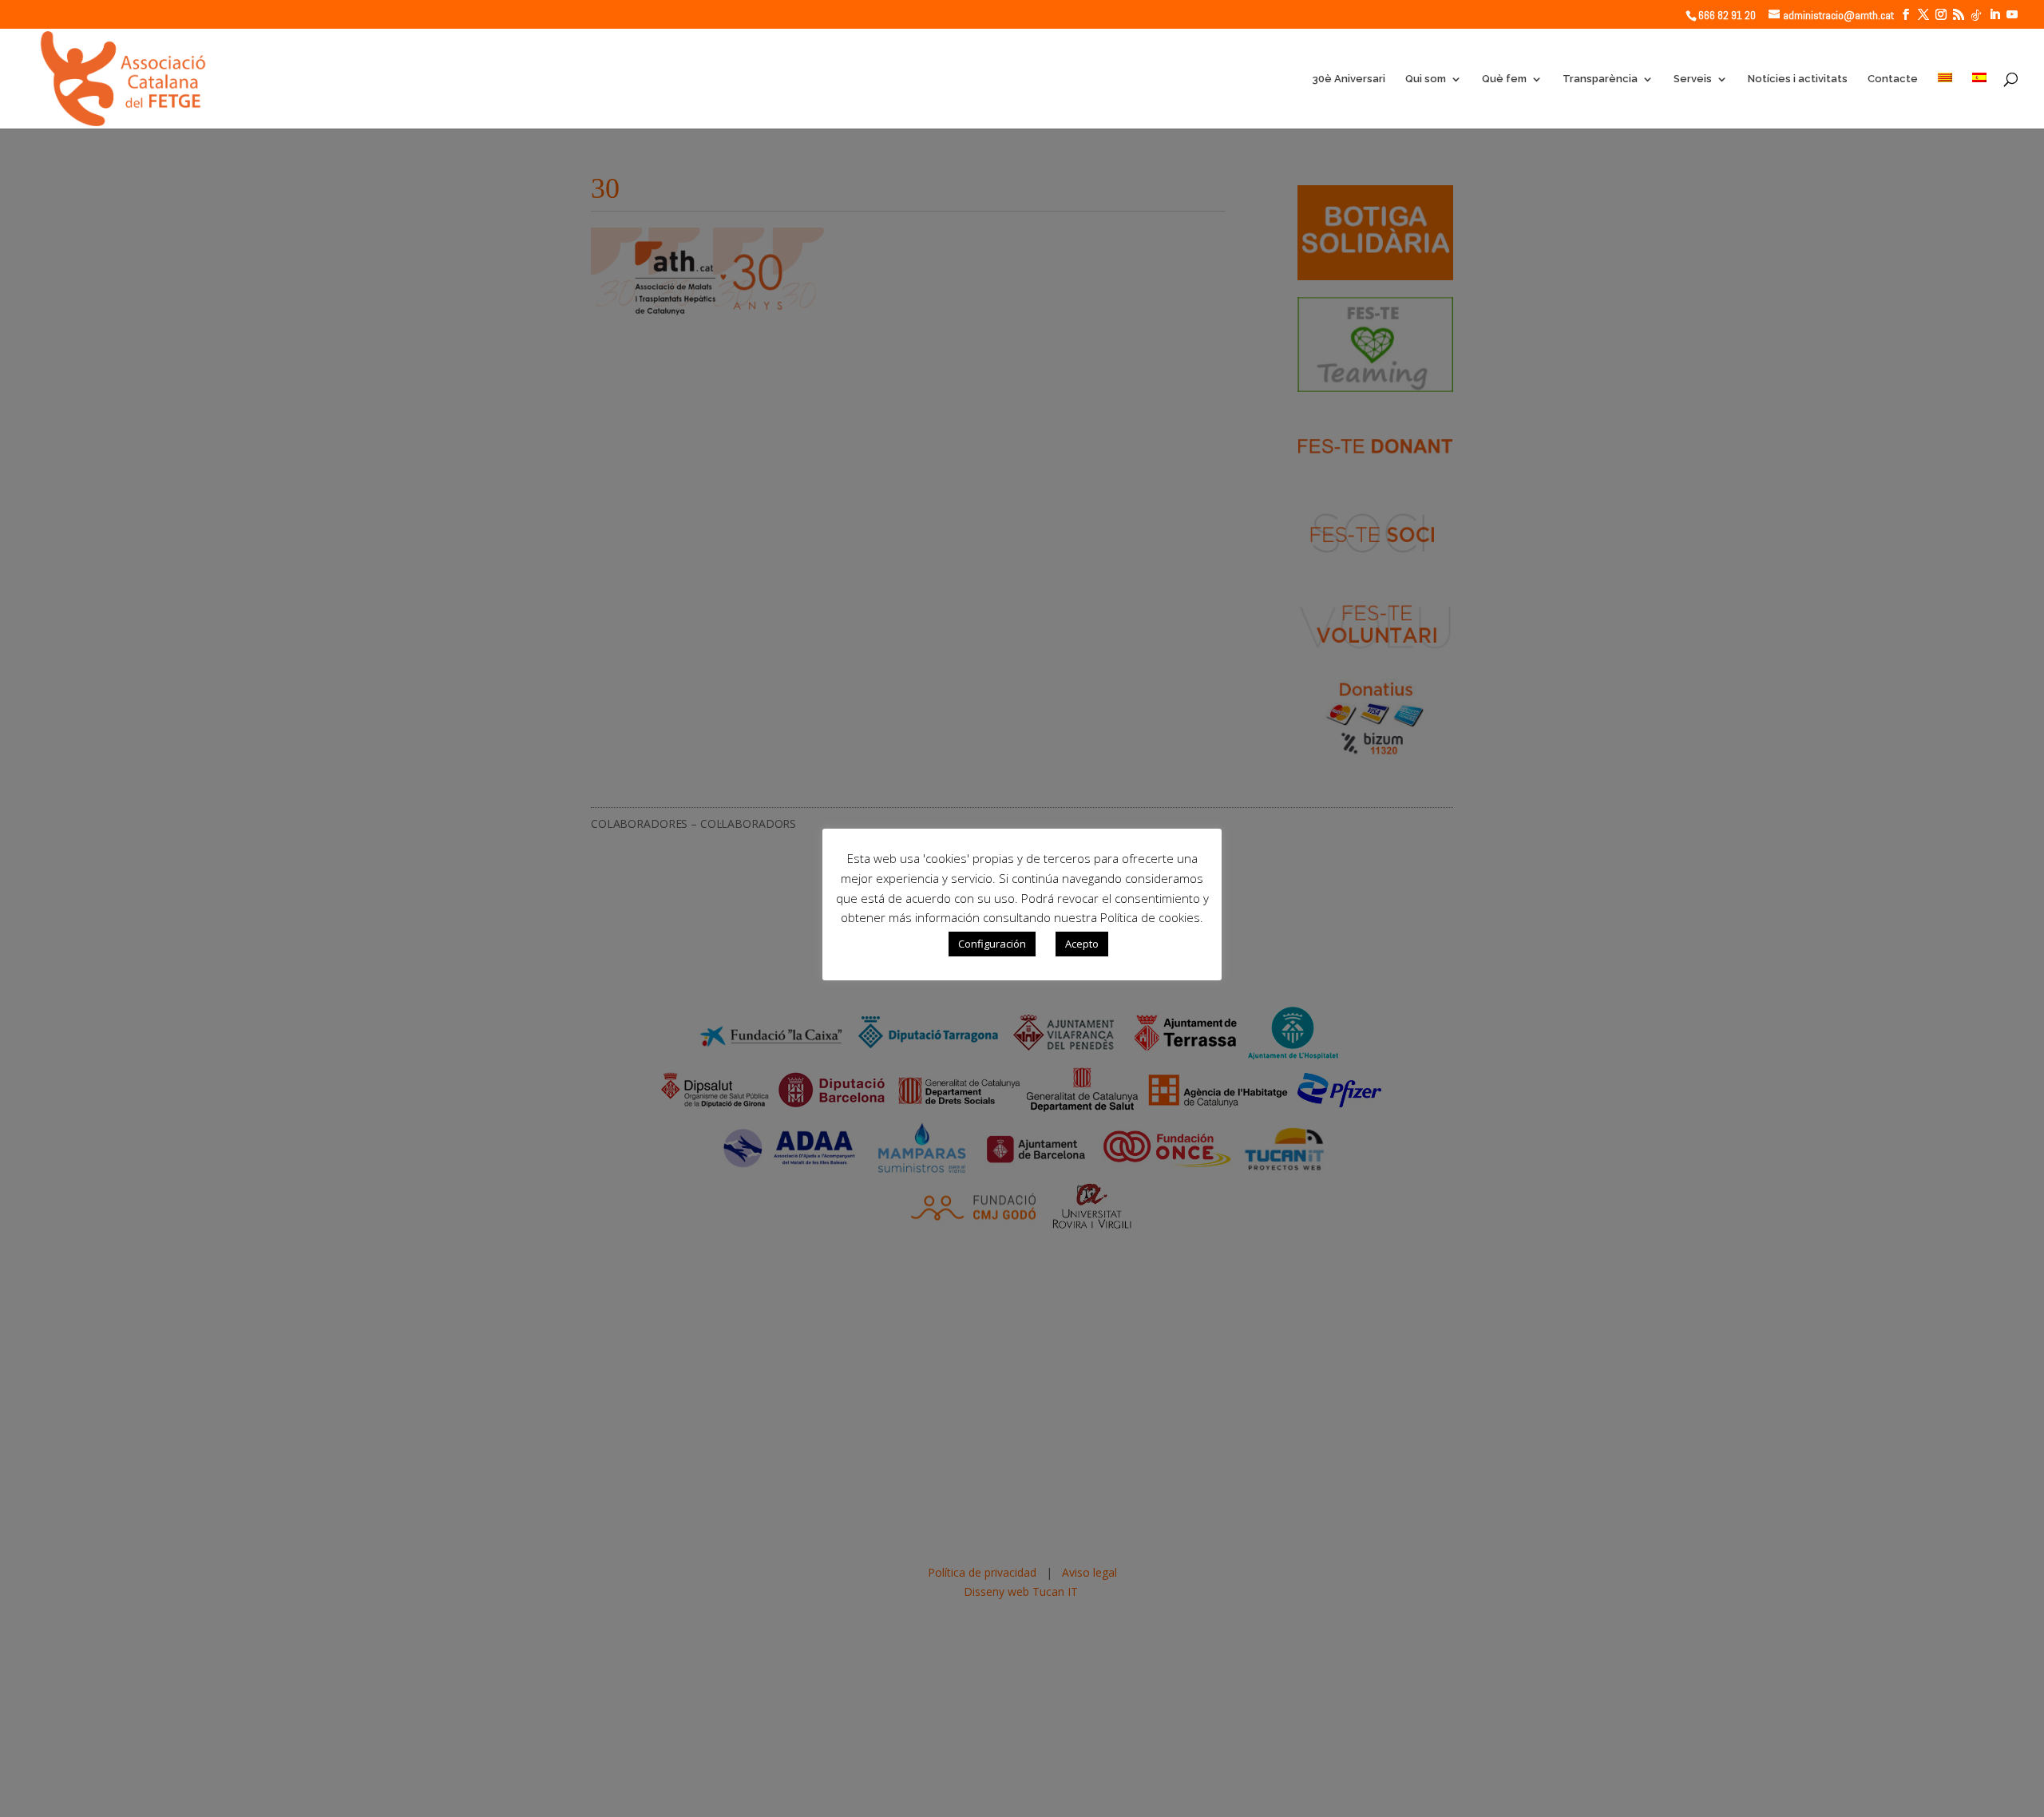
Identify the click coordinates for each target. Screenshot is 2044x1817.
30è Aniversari (1349, 79)
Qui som (1426, 79)
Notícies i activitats (1798, 79)
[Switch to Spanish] (1979, 101)
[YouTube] (2012, 15)
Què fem (1504, 79)
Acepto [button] (1082, 944)
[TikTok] (1976, 15)
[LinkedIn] (1994, 15)
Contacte (1893, 79)
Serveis (1693, 79)
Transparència (1600, 79)
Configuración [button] (992, 944)
